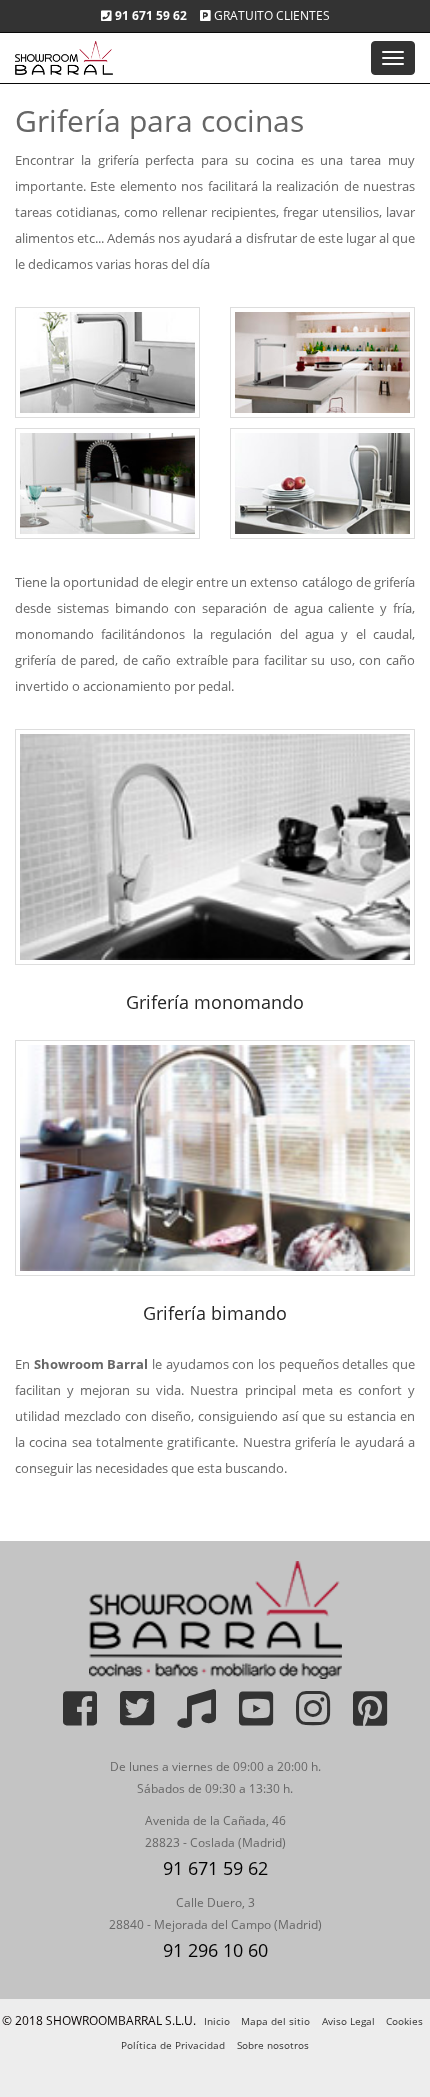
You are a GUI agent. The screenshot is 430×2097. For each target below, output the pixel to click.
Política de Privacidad (173, 2045)
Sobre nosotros (273, 2045)
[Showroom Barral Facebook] (70, 1718)
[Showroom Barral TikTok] (186, 1718)
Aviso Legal (348, 2021)
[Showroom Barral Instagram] (303, 1718)
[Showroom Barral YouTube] (246, 1718)
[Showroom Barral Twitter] (127, 1718)
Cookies (404, 2021)
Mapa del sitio (275, 2021)
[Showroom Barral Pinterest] (360, 1718)
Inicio (217, 2021)
